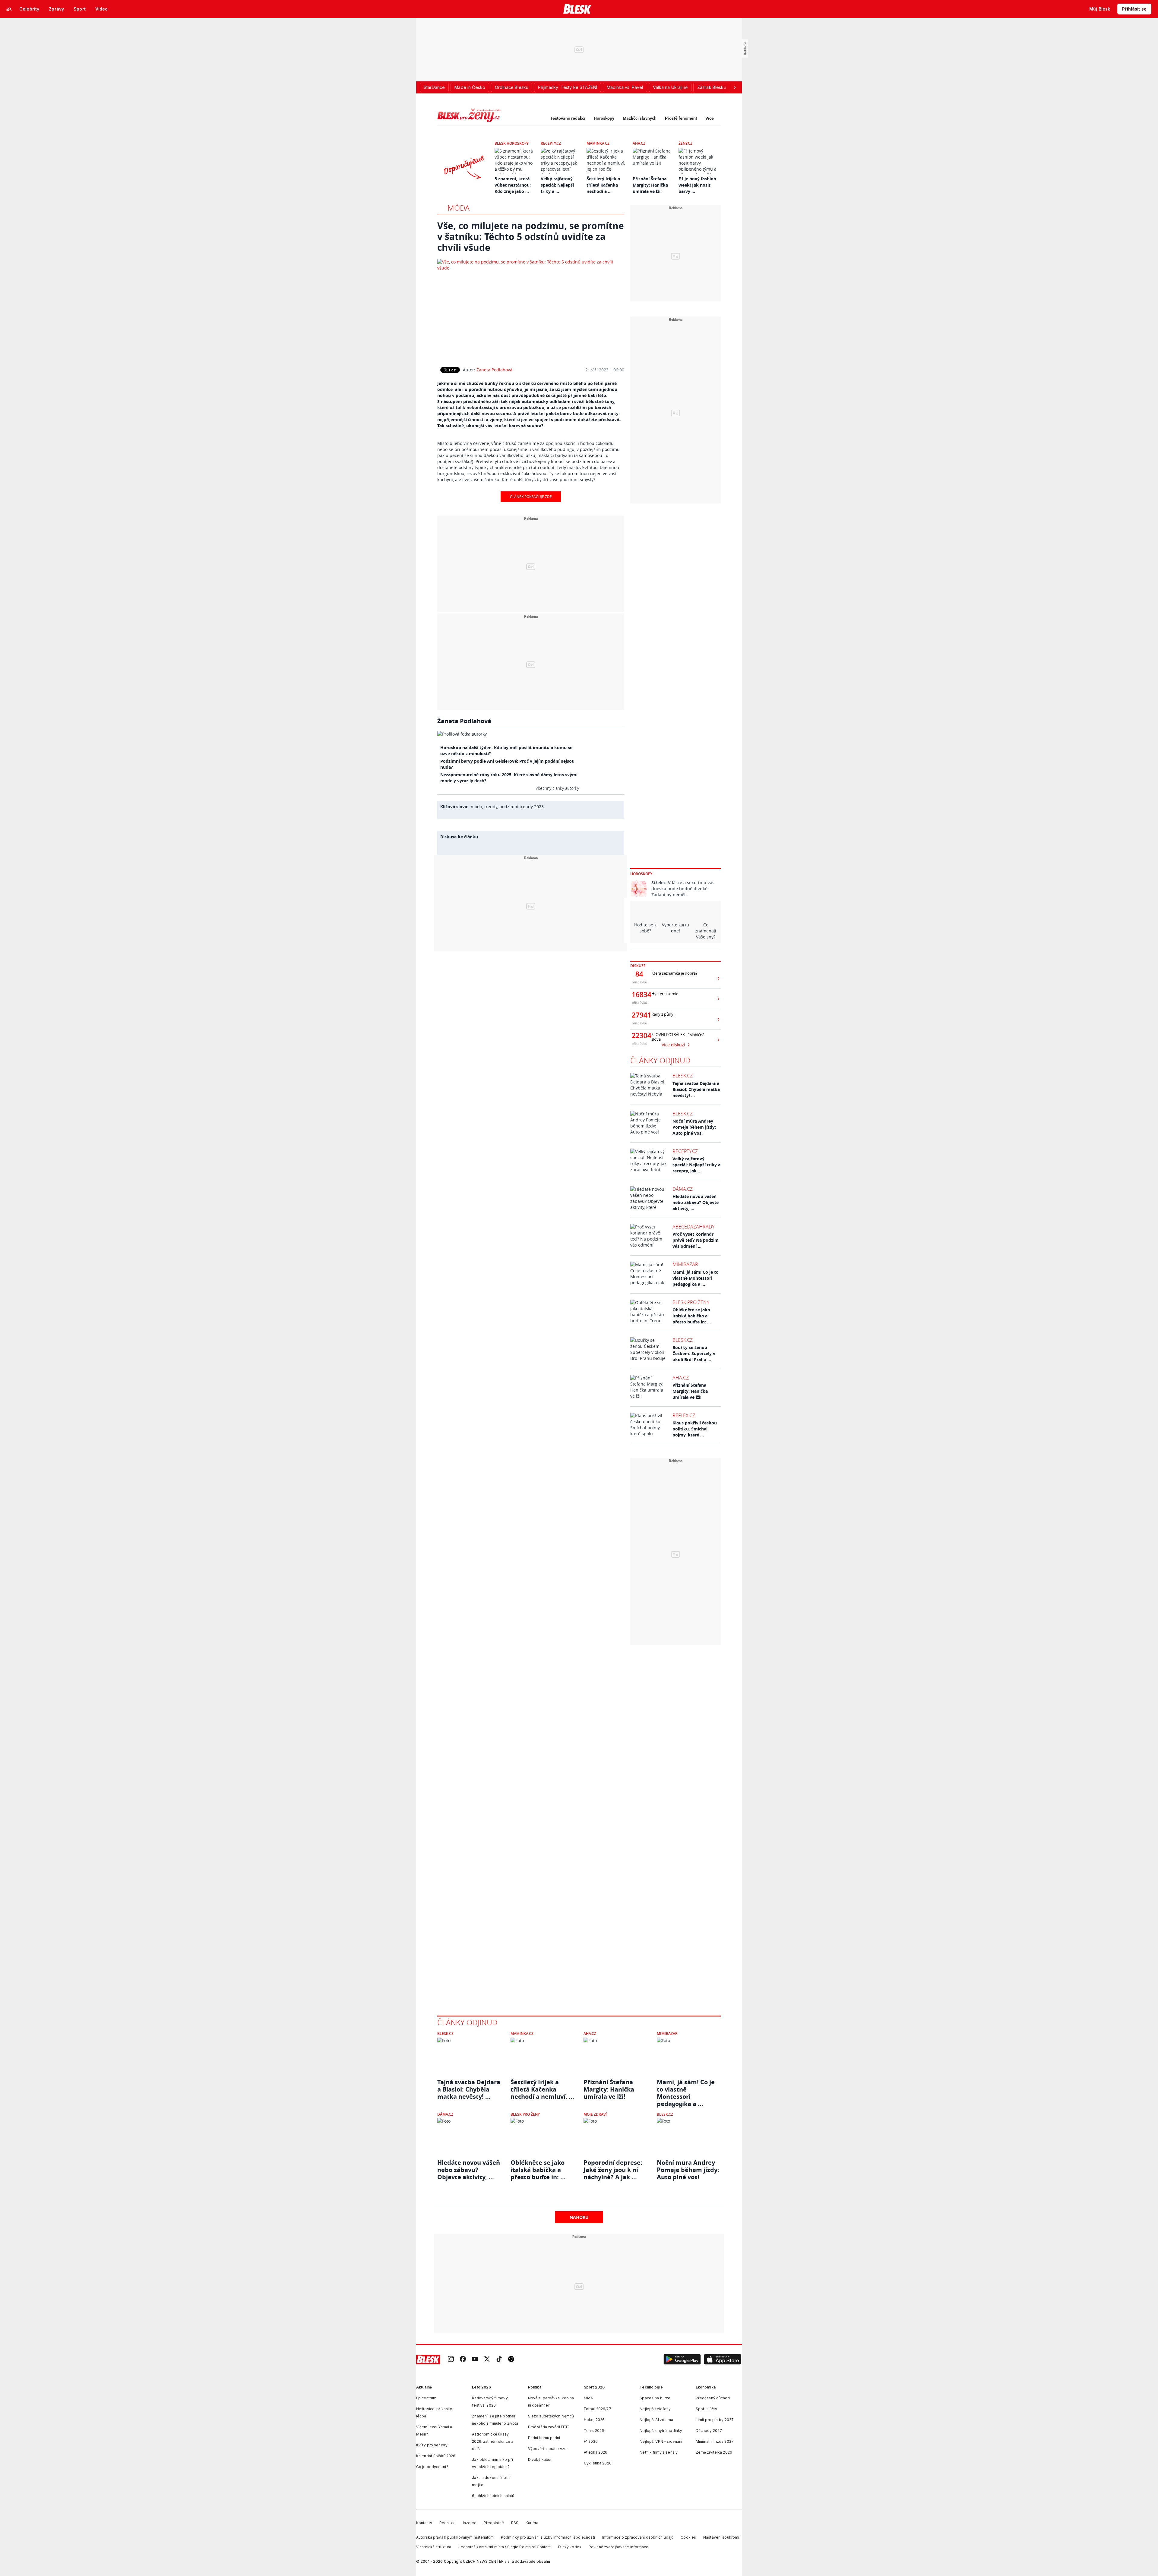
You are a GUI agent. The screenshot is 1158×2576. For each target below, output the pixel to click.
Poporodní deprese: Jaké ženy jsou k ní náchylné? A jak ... (613, 2170)
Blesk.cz (683, 1076)
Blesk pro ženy (691, 1302)
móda (476, 807)
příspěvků (639, 982)
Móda (459, 208)
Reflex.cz (684, 1415)
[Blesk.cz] (577, 9)
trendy (491, 807)
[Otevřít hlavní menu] (9, 9)
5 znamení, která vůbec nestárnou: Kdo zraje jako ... (513, 185)
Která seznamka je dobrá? (674, 973)
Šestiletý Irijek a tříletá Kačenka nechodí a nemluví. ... (542, 2089)
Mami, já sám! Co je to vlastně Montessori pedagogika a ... (696, 1278)
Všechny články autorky (557, 788)
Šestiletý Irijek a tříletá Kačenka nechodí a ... (603, 185)
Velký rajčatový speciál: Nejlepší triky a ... (557, 185)
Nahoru (579, 2217)
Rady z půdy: (663, 1014)
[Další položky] (735, 87)
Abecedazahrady (693, 1227)
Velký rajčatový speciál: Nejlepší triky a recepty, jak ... (696, 1165)
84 (639, 974)
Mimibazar (685, 1264)
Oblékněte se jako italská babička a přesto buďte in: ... (692, 1316)
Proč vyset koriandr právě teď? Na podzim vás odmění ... (696, 1240)
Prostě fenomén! (681, 118)
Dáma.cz (683, 1189)
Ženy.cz (685, 143)
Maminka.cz (598, 143)
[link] (451, 2359)
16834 (639, 995)
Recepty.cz (551, 143)
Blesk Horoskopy (512, 143)
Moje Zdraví (595, 2114)
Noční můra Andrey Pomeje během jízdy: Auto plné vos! (694, 1127)
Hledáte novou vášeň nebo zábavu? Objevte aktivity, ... (696, 1202)
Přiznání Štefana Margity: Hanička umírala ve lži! (650, 185)
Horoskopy (604, 118)
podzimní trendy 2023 (522, 807)
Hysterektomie (665, 994)
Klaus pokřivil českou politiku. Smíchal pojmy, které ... (695, 1429)
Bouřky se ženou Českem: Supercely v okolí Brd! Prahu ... (694, 1353)
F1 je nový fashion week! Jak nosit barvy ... (697, 185)
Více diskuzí (674, 1045)
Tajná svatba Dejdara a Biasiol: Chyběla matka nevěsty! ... (696, 1089)
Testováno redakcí (568, 118)
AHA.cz (639, 143)
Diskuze (638, 966)
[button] (682, 2360)
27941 (639, 1015)
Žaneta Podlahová (494, 370)
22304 (639, 1036)
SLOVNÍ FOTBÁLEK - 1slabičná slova (678, 1037)
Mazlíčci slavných (640, 118)
